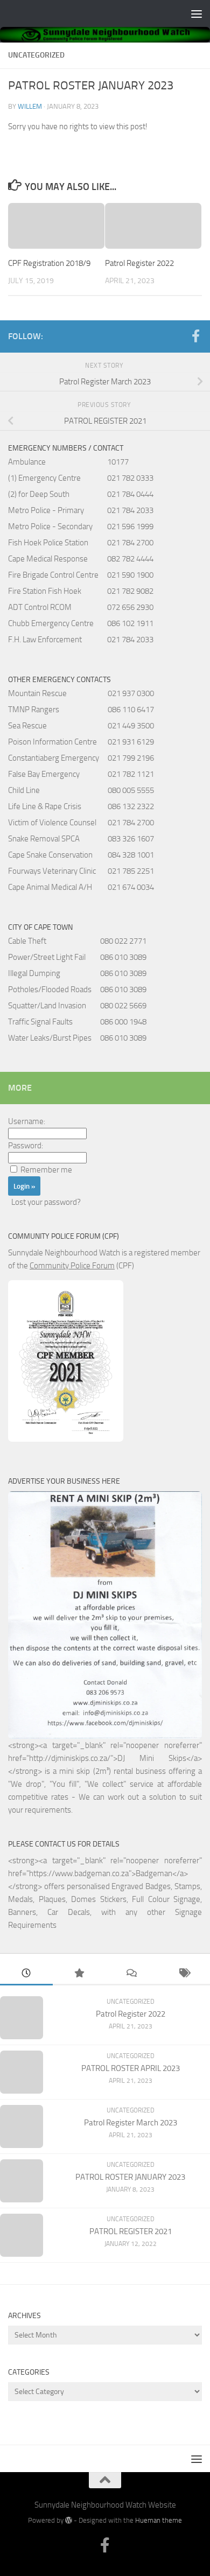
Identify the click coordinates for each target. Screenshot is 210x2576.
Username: (27, 1121)
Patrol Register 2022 (139, 263)
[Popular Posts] (79, 1974)
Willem (30, 106)
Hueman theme (159, 2520)
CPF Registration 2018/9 (49, 263)
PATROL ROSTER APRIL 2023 (131, 2068)
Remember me (46, 1170)
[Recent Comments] (131, 1974)
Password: (26, 1146)
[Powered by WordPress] (69, 2520)
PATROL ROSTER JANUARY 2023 (130, 2177)
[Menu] (197, 13)
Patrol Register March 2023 (131, 2123)
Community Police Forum (72, 1266)
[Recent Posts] (26, 1974)
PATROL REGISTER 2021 (131, 2231)
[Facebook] (195, 336)
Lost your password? (46, 1202)
